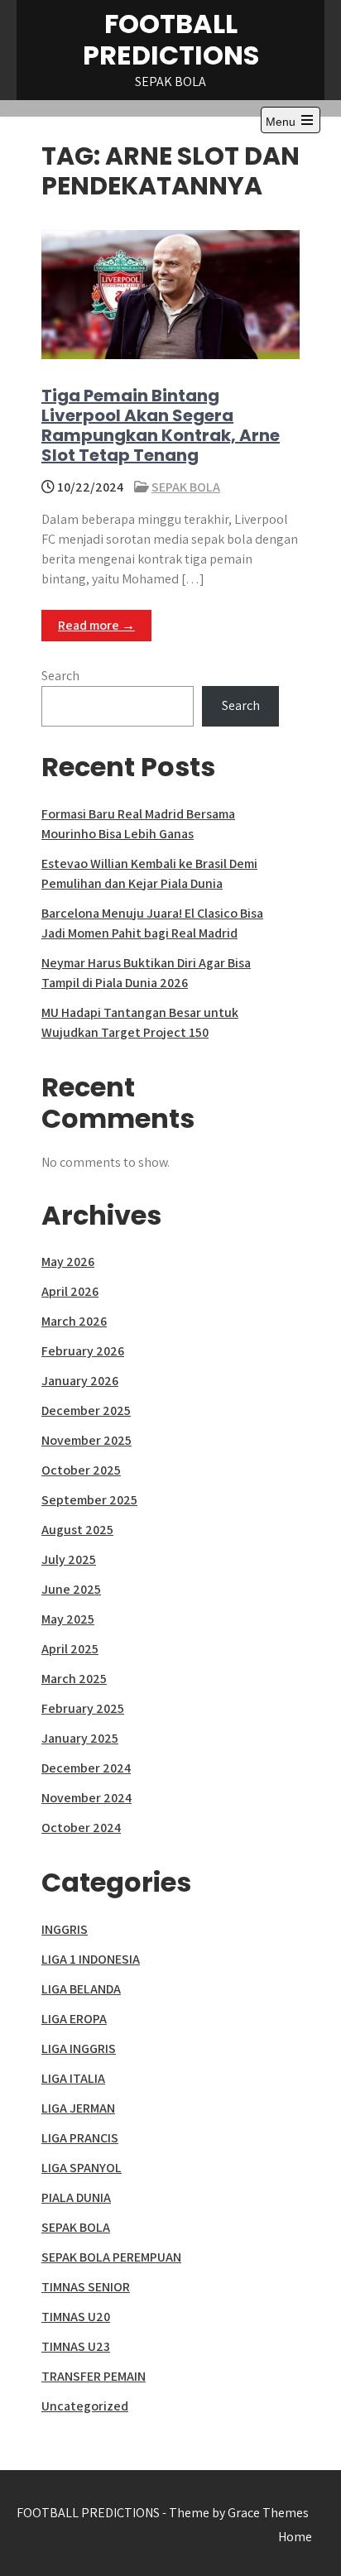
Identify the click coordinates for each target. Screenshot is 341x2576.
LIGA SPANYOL (82, 2168)
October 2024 (81, 1828)
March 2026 (74, 1321)
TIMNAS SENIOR (86, 2287)
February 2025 (83, 1708)
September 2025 (89, 1500)
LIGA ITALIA (73, 2078)
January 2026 (80, 1381)
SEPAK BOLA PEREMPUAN (111, 2257)
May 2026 (68, 1262)
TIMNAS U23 (76, 2346)
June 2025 (71, 1589)
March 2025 (74, 1679)
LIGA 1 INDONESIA (91, 1959)
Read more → (96, 625)
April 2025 (70, 1649)
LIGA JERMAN (78, 2108)
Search (60, 676)
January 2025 (80, 1738)
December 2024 (86, 1768)
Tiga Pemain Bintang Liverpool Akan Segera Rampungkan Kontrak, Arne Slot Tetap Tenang (161, 425)
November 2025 (86, 1440)
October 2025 (81, 1470)
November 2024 (86, 1798)
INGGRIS (65, 1929)
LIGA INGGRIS (79, 2048)
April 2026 (70, 1291)
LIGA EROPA (74, 2019)
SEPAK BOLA (186, 487)
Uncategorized (85, 2406)
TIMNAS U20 (76, 2317)
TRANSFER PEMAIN (94, 2376)
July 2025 (69, 1559)
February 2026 (83, 1351)
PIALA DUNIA (76, 2197)
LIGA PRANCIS (80, 2138)
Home (295, 2537)
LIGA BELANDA (81, 1989)
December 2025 (86, 1410)
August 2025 (77, 1530)
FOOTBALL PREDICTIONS (171, 39)
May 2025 (68, 1619)
